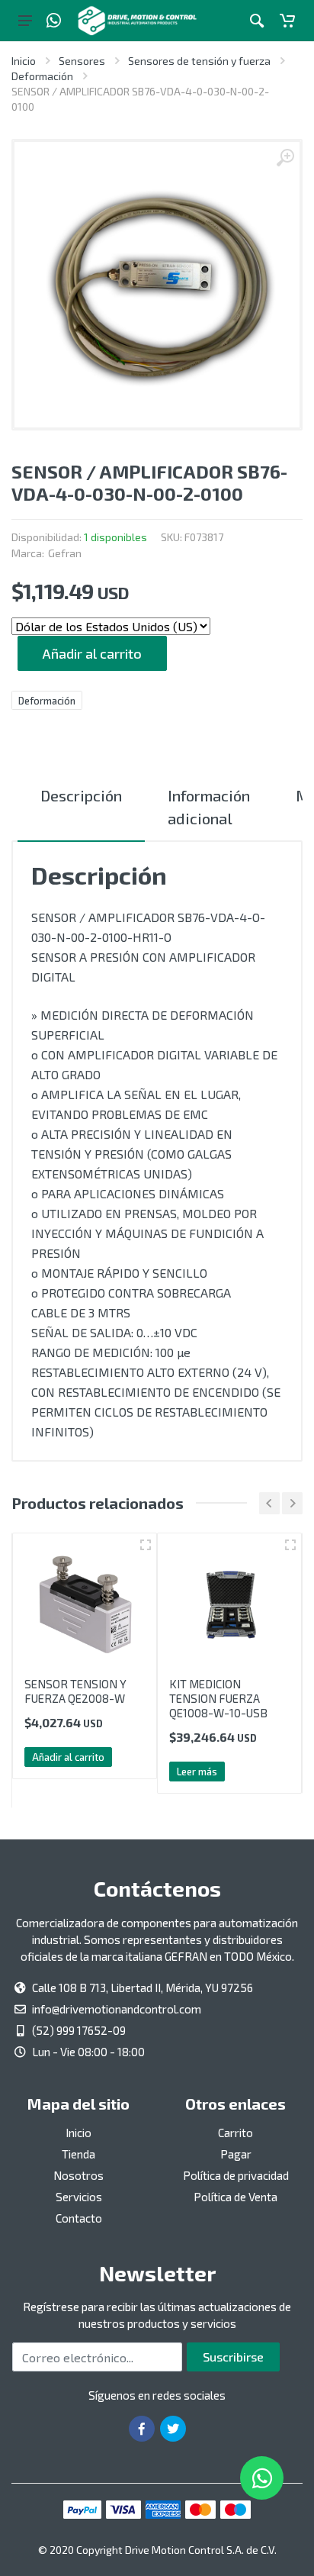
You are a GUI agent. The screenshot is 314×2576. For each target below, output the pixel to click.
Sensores (82, 61)
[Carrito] (287, 21)
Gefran (65, 553)
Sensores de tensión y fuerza (199, 61)
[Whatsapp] (54, 21)
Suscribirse (233, 2357)
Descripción (81, 795)
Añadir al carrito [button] (68, 1757)
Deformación (42, 76)
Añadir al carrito (92, 653)
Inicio (24, 61)
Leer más (197, 1772)
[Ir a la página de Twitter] (173, 2429)
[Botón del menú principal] (25, 21)
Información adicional (209, 807)
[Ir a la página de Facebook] (142, 2429)
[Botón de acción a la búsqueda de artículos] (257, 21)
